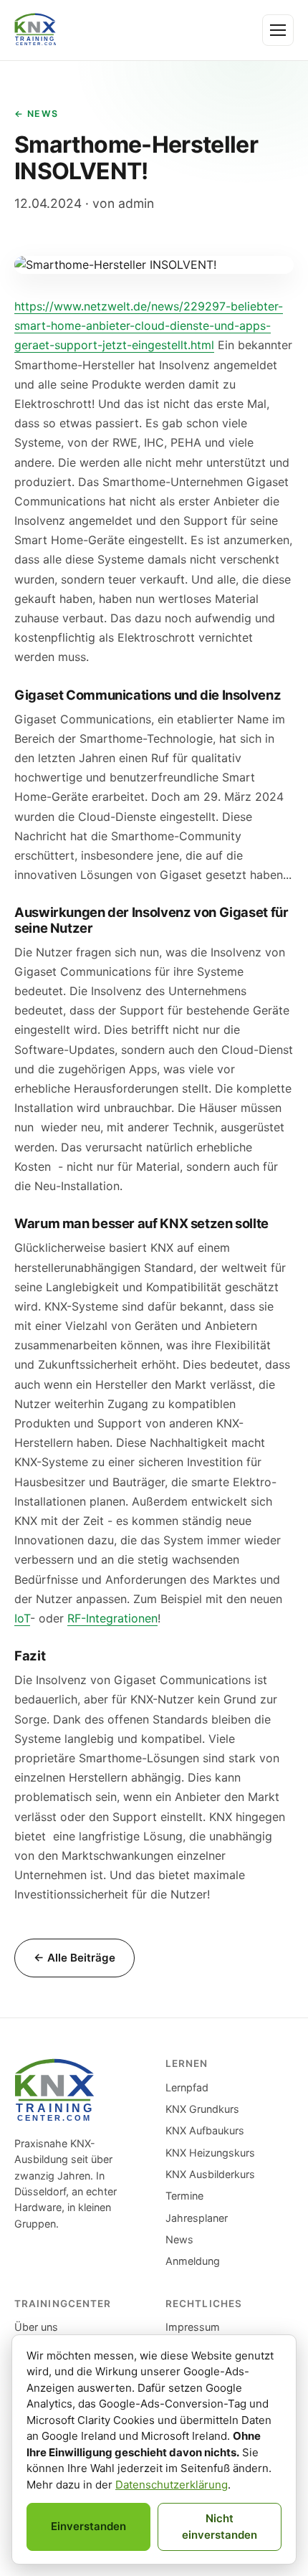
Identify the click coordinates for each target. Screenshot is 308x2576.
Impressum (193, 2327)
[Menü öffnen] (278, 30)
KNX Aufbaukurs (205, 2130)
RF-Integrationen (112, 1618)
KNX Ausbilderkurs (210, 2174)
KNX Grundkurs (202, 2109)
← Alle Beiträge (74, 1958)
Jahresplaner (197, 2218)
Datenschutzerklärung (172, 2485)
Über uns (36, 2327)
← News (37, 114)
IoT (22, 1618)
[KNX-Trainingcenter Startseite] (35, 30)
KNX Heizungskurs (210, 2153)
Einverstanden (88, 2526)
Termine (184, 2196)
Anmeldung (193, 2261)
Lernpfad (187, 2087)
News (179, 2239)
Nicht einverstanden (220, 2527)
